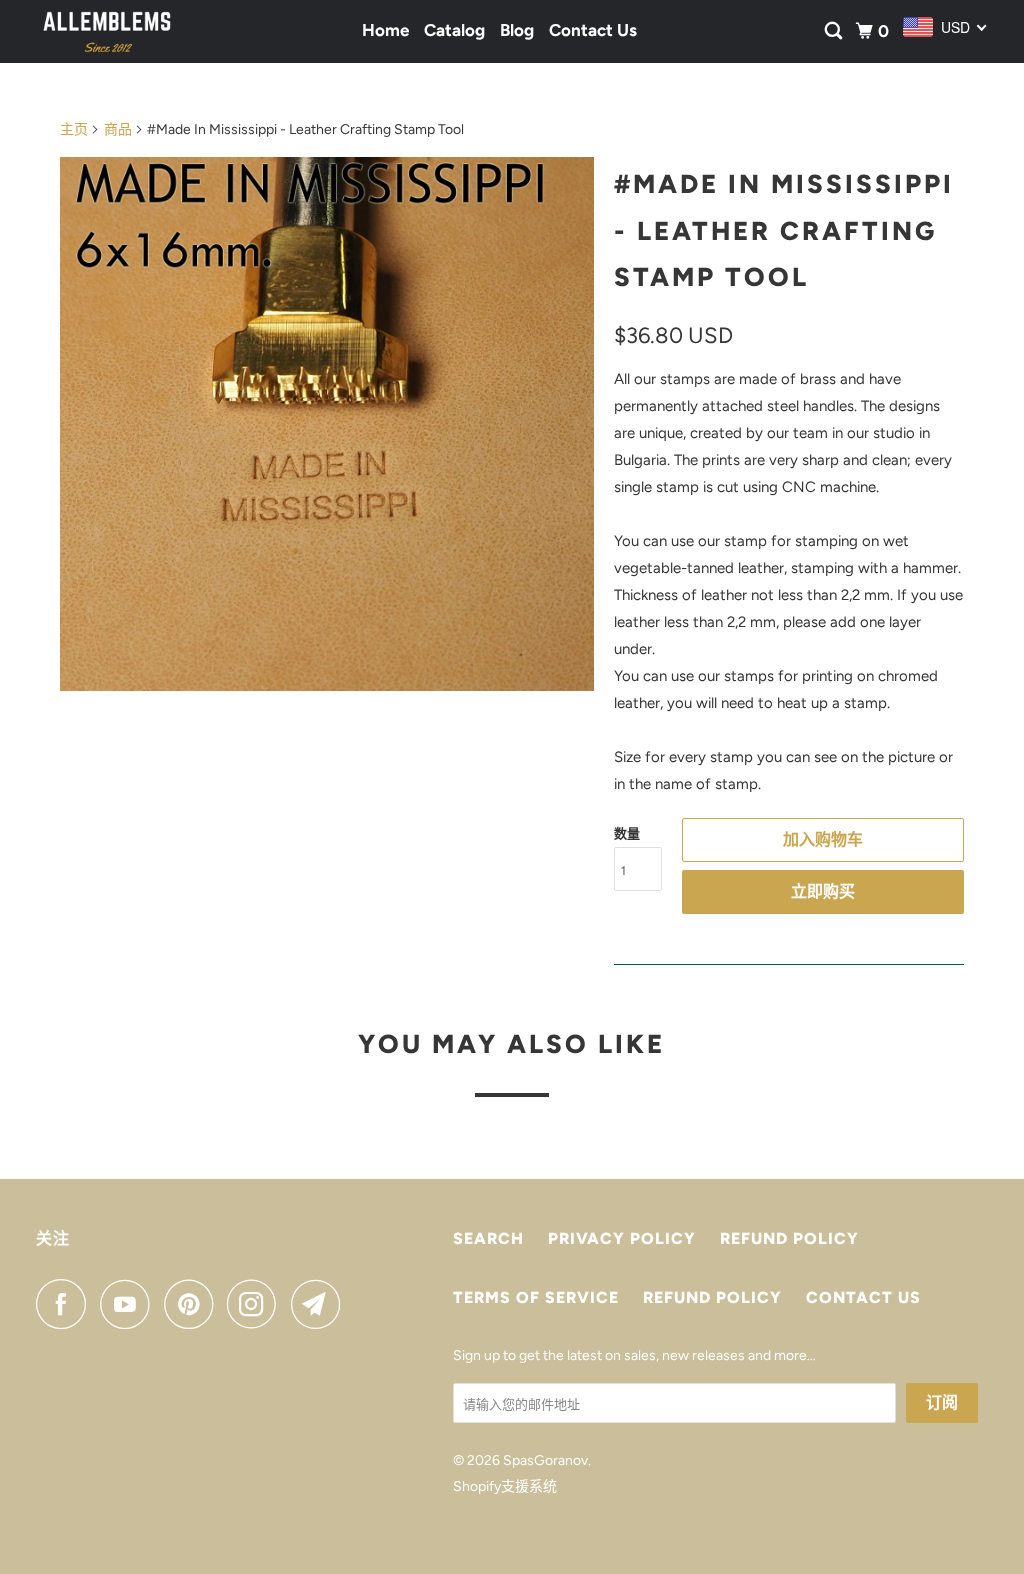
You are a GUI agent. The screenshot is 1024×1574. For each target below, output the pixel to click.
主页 (74, 129)
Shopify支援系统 (505, 1486)
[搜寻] (835, 31)
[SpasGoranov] (107, 31)
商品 (118, 129)
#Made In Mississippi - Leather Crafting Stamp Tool (784, 231)
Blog (517, 30)
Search (488, 1238)
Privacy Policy (622, 1238)
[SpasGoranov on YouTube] (130, 1304)
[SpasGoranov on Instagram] (257, 1304)
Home (385, 30)
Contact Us (593, 30)
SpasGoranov (545, 1460)
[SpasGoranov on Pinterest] (193, 1304)
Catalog (454, 30)
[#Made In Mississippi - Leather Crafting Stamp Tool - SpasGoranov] (327, 424)
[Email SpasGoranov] (321, 1304)
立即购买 (823, 891)
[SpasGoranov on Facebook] (66, 1304)
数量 (627, 833)
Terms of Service (536, 1297)
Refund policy (789, 1238)
